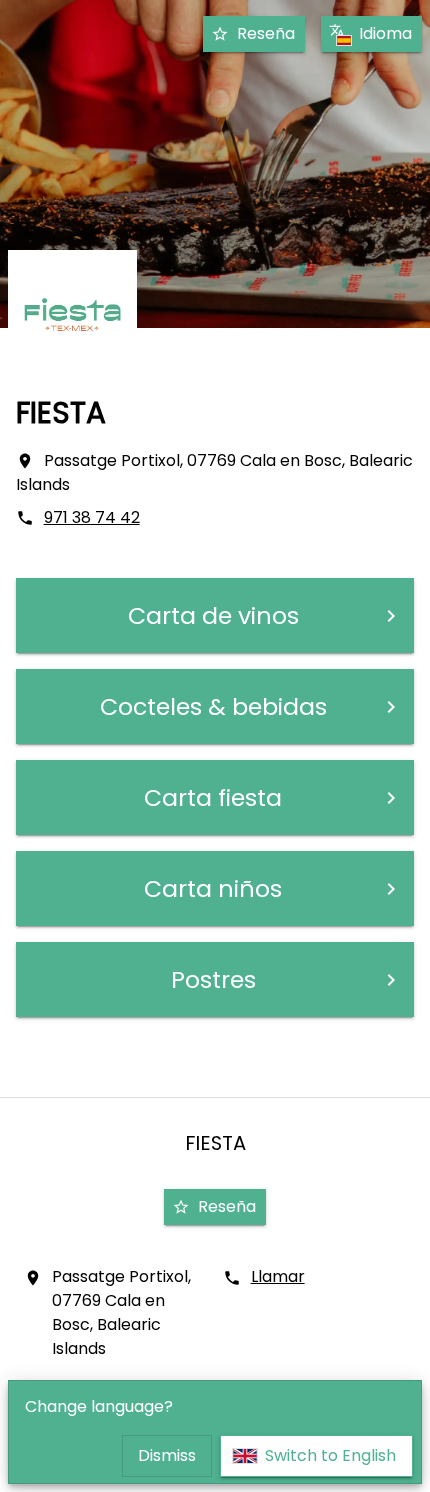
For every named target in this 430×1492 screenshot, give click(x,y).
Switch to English (330, 1455)
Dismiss (167, 1455)
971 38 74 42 (92, 517)
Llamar (278, 1276)
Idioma (385, 33)
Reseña (266, 33)
